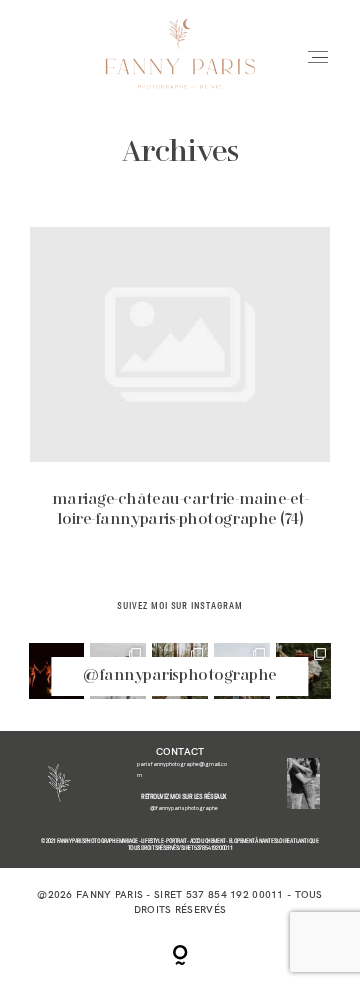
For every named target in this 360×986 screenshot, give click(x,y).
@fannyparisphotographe (180, 676)
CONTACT (180, 751)
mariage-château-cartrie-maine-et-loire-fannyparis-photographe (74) (180, 390)
